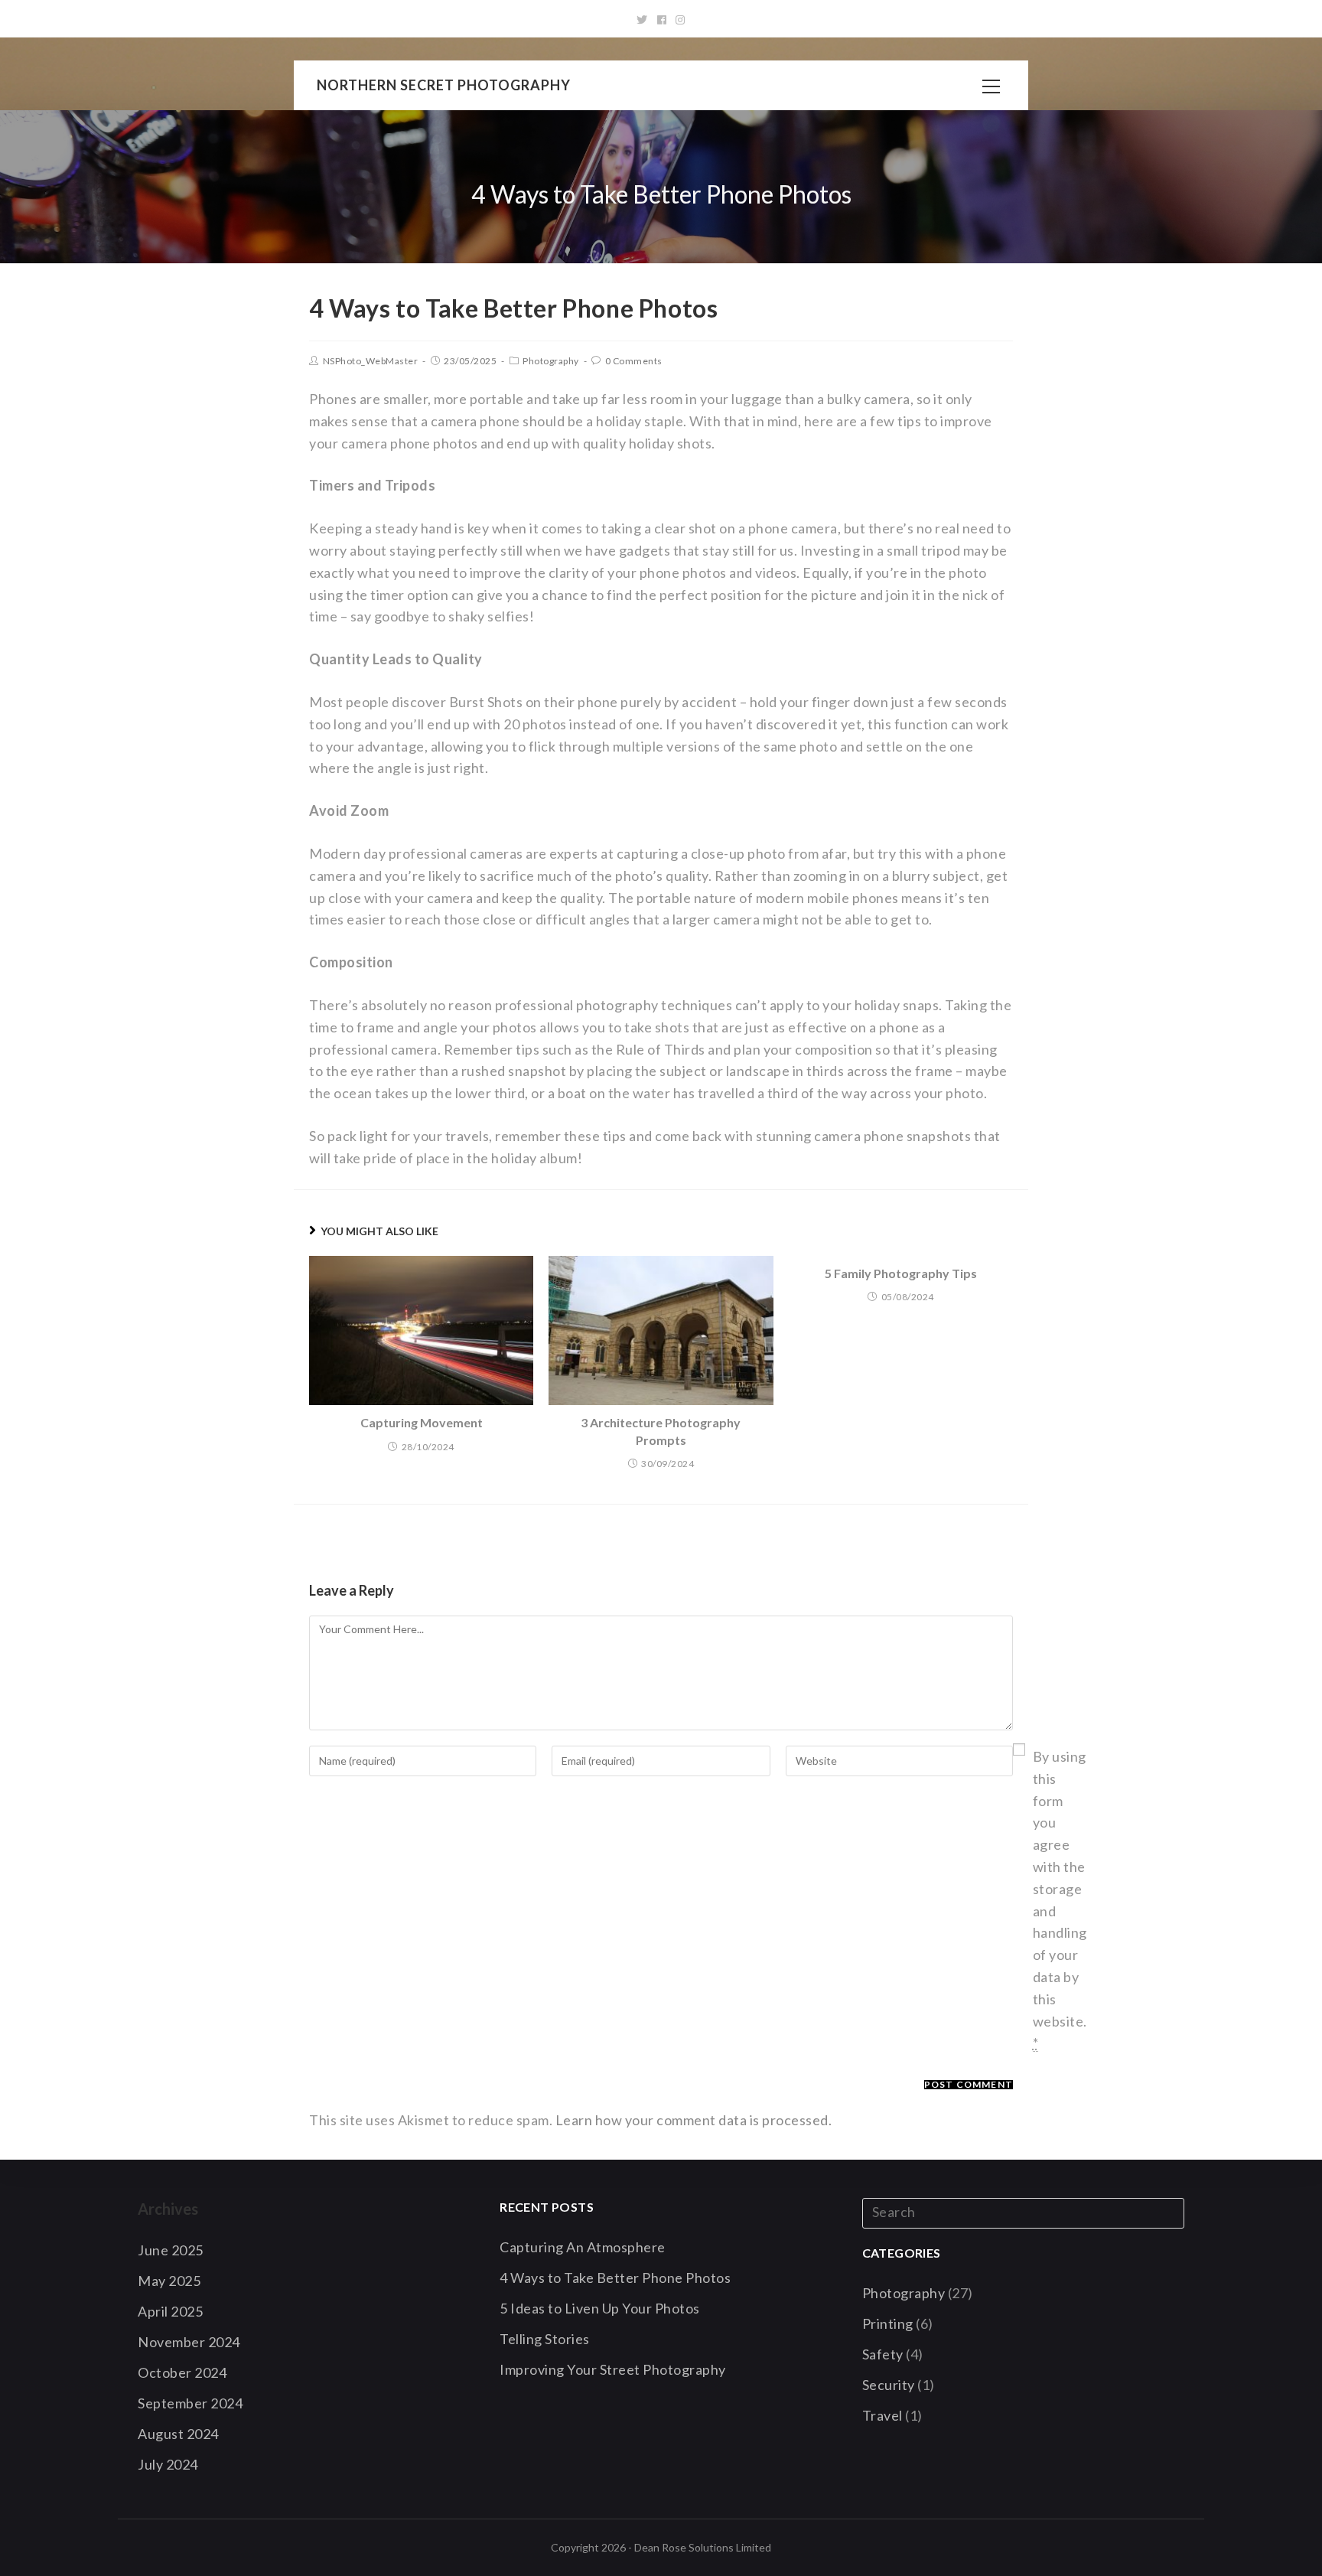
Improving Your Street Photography (613, 2369)
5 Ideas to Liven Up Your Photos (600, 2308)
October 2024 (182, 2372)
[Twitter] (642, 20)
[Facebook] (662, 20)
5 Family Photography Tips (901, 1273)
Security (889, 2385)
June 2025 (171, 2250)
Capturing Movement (422, 1422)
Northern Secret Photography (444, 85)
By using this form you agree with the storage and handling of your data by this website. (1060, 1899)
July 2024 (168, 2464)
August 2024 (178, 2434)
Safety (883, 2354)
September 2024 (190, 2403)
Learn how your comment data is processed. (694, 2120)
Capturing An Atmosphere (583, 2247)
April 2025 (170, 2311)
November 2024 (189, 2342)
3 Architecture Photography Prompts (661, 1431)
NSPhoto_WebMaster (371, 361)
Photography (551, 361)
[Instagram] (681, 20)
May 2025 (169, 2281)
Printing (888, 2323)
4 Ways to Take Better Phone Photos (615, 2278)
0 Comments (634, 361)
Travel (882, 2415)
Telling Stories (545, 2339)
